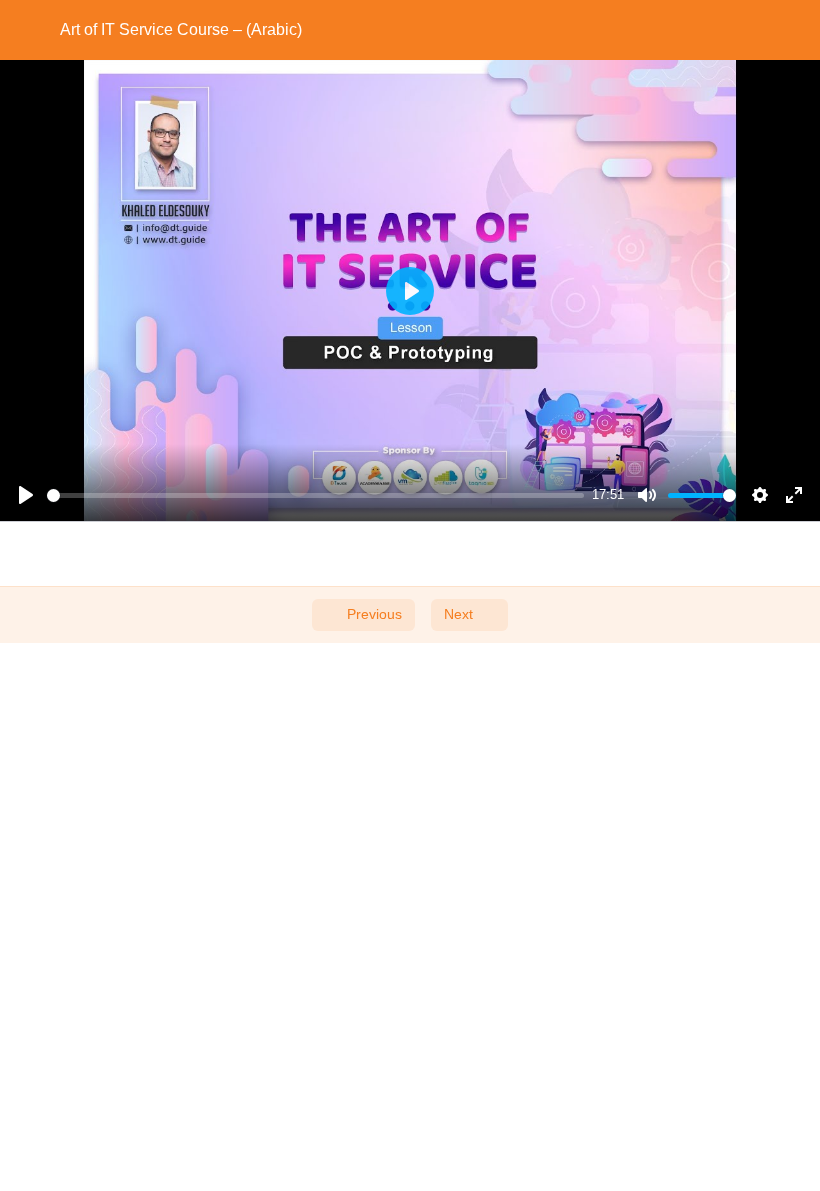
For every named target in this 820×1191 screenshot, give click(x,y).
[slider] (315, 495)
